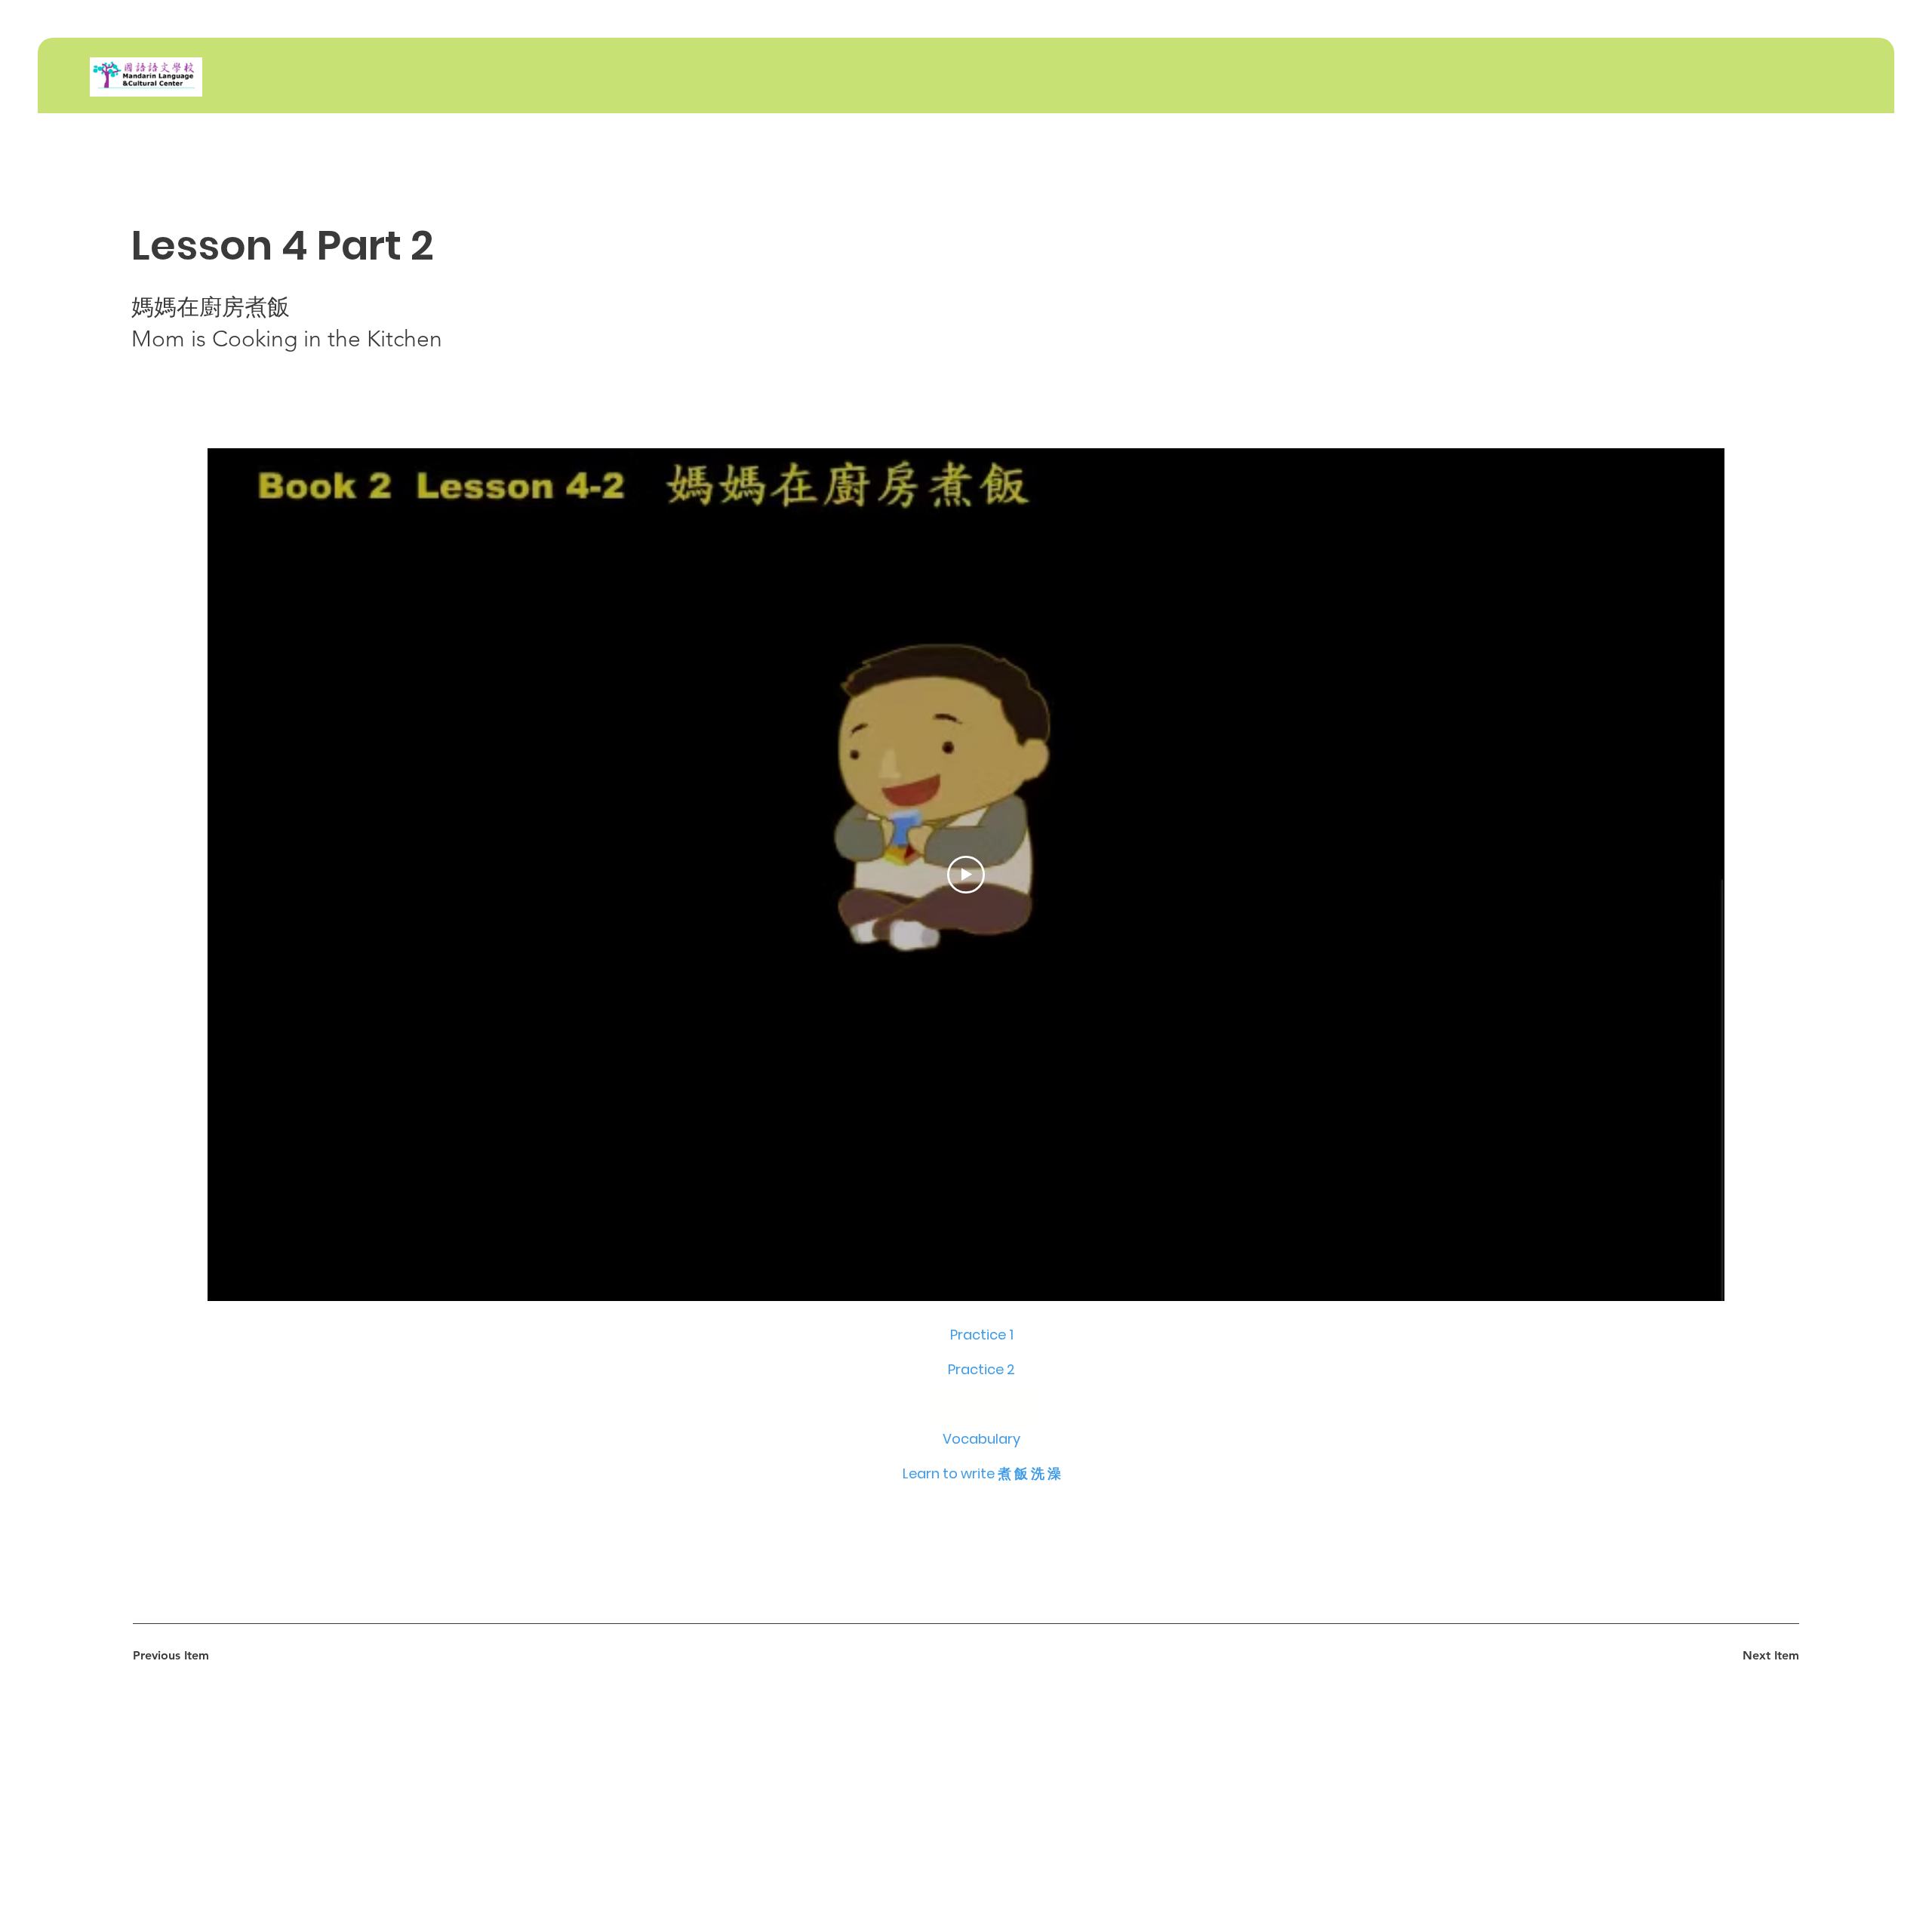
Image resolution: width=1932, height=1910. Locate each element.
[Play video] (966, 875)
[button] (982, 1404)
